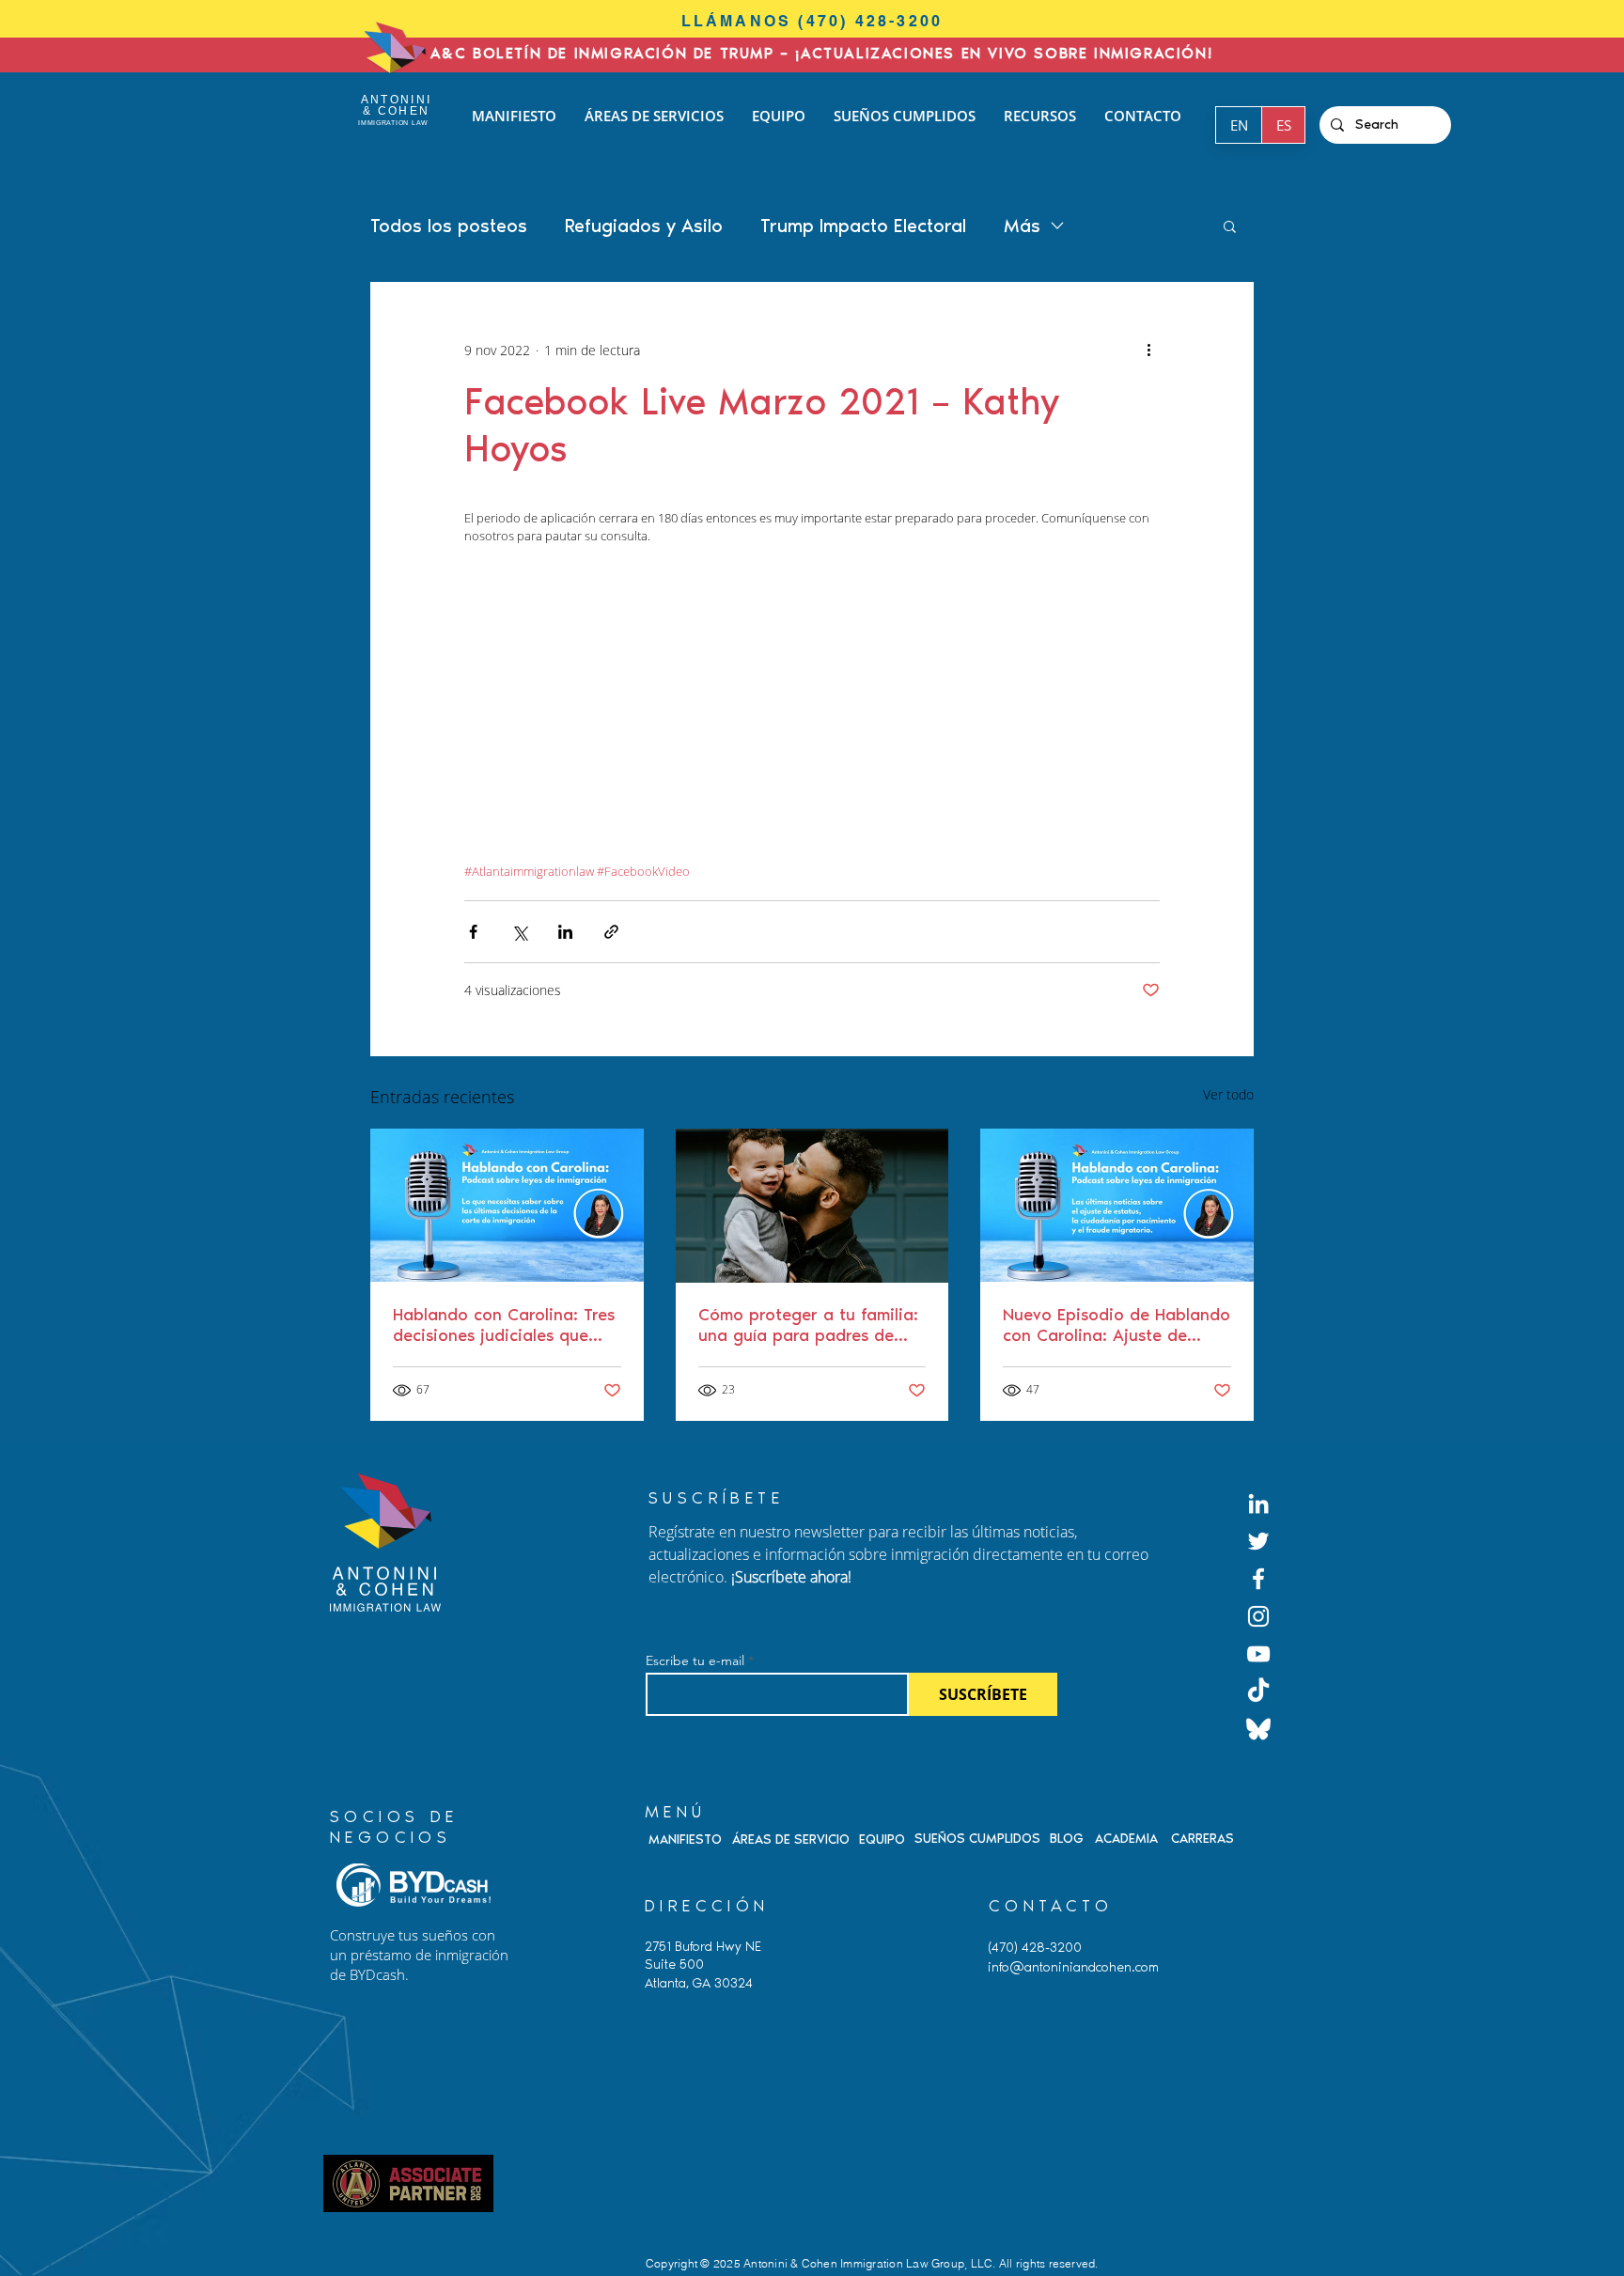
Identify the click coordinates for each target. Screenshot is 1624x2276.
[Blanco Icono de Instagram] (1258, 1616)
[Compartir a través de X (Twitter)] (519, 932)
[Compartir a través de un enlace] (611, 932)
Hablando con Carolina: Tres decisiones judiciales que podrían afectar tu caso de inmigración (504, 1325)
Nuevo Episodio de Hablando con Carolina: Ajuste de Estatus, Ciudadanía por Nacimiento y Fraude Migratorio (1116, 1325)
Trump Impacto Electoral (863, 226)
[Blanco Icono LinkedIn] (1258, 1504)
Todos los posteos (449, 226)
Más (1022, 226)
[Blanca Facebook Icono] (1258, 1579)
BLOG (1067, 1839)
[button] (1230, 226)
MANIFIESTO (685, 1840)
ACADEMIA (1126, 1839)
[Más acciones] (1148, 350)
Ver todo (1228, 1094)
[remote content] (812, 713)
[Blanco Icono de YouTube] (1258, 1654)
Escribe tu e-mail (695, 1660)
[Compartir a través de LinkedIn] (565, 932)
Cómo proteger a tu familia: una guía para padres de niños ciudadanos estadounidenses (808, 1325)
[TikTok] (1258, 1691)
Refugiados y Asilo (644, 226)
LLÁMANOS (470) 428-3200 (812, 21)
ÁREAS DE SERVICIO (791, 1840)
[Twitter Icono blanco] (1258, 1541)
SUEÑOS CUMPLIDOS (977, 1839)
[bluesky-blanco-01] (1258, 1729)
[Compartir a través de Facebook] (473, 932)
